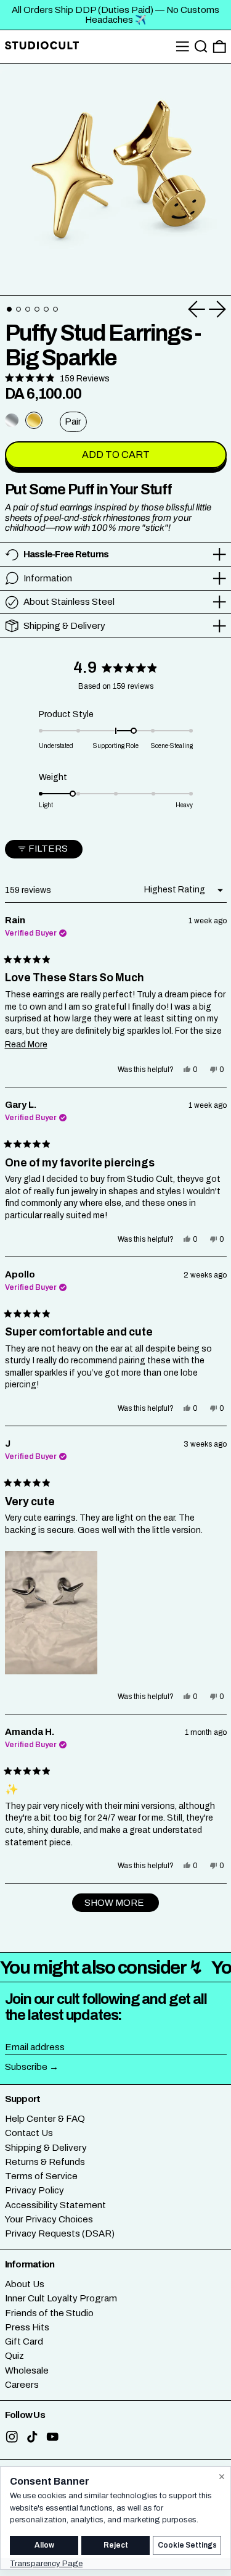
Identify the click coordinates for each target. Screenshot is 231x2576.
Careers (22, 2385)
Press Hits (27, 2327)
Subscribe (26, 2067)
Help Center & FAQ (45, 2119)
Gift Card (24, 2341)
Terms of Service (41, 2176)
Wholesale (27, 2370)
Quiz (14, 2356)
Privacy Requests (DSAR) (60, 2233)
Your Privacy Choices (49, 2219)
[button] (201, 47)
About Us (25, 2284)
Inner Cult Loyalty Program (61, 2298)
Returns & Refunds (45, 2162)
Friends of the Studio (49, 2313)
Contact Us (29, 2133)
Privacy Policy (34, 2190)
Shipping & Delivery (46, 2148)
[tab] (9, 309)
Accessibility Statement (55, 2205)
